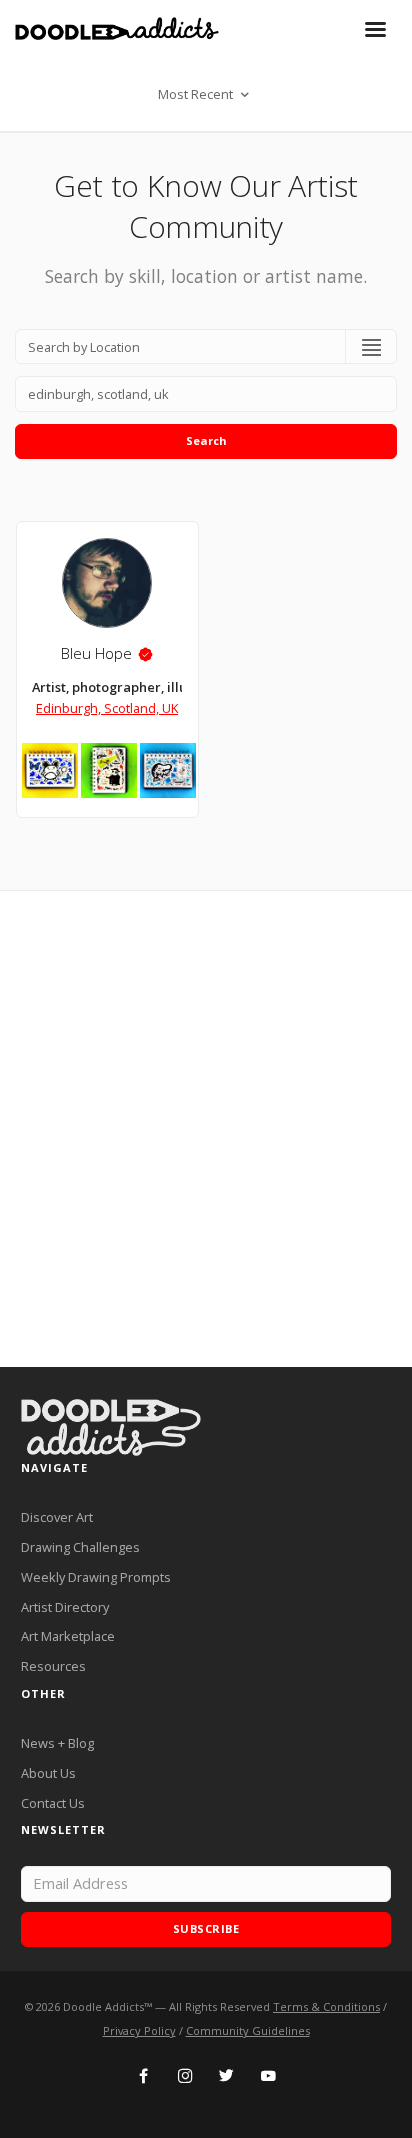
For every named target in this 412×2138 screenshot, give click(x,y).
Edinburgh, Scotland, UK (107, 708)
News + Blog (57, 1743)
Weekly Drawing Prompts (96, 1577)
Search (206, 440)
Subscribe (206, 1928)
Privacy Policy (139, 2030)
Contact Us (53, 1803)
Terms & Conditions (326, 2006)
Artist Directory (65, 1607)
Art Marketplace (68, 1636)
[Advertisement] (206, 1129)
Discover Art (57, 1517)
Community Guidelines (248, 2030)
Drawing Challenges (80, 1547)
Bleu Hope (96, 653)
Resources (53, 1666)
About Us (48, 1773)
